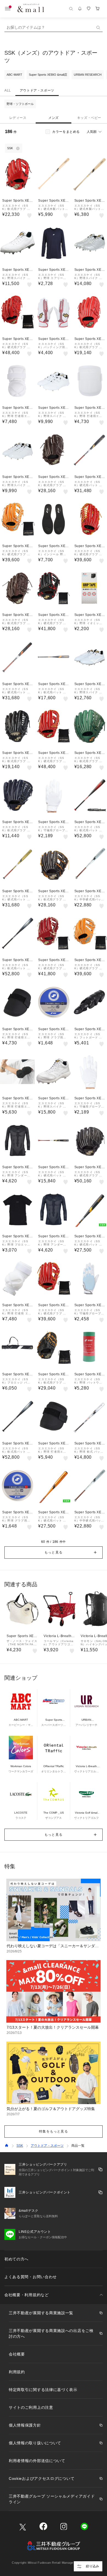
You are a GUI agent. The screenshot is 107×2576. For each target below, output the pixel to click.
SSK (20, 2146)
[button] (54, 1552)
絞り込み (92, 2566)
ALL (8, 90)
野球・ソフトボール (20, 104)
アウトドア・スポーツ (37, 90)
